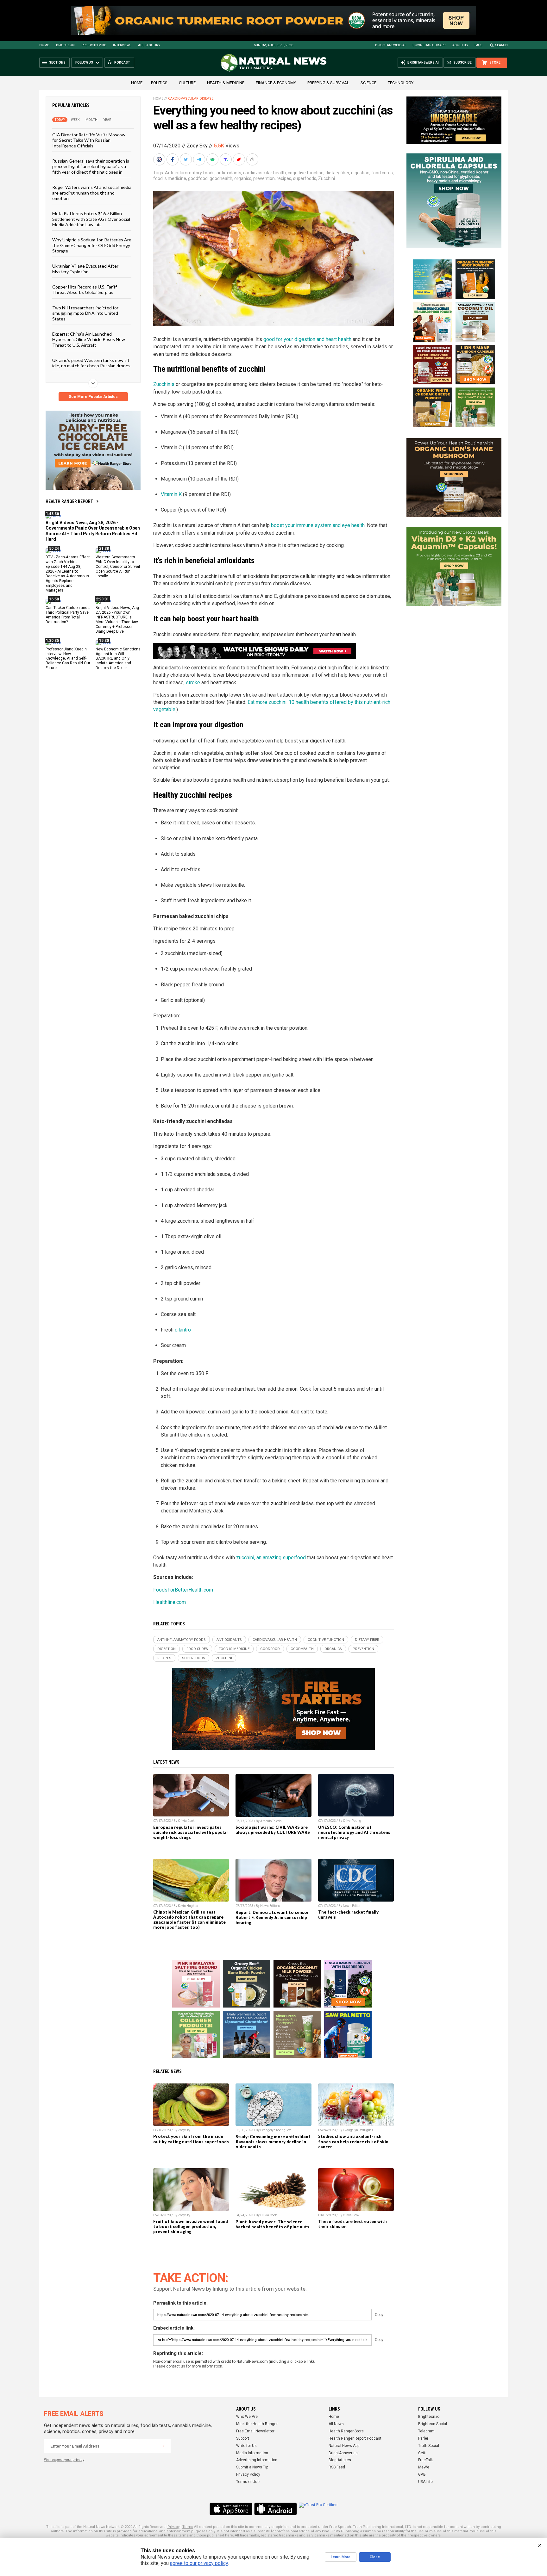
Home (44, 45)
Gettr (422, 2453)
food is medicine (170, 178)
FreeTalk (425, 2460)
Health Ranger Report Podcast (355, 2438)
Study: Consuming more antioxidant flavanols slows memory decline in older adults (273, 2142)
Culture (187, 83)
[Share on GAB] (213, 159)
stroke (193, 683)
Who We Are (247, 2417)
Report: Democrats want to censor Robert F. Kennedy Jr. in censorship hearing (272, 1917)
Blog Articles (340, 2460)
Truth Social (429, 2446)
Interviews (122, 45)
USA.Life (425, 2482)
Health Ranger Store (346, 2431)
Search (502, 45)
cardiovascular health (264, 173)
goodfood (198, 178)
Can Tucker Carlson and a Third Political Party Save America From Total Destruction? (68, 615)
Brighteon (65, 45)
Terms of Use (248, 2482)
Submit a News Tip (252, 2467)
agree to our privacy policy (199, 2563)
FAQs (478, 45)
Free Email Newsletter (255, 2431)
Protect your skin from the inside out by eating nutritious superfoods (191, 2139)
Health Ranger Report (69, 501)
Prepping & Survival (328, 83)
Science (368, 83)
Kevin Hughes (188, 1906)
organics (243, 178)
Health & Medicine (226, 83)
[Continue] (164, 2446)
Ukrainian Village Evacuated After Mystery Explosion (85, 269)
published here (220, 2535)
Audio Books (149, 45)
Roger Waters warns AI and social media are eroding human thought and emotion (92, 193)
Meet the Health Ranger (257, 2424)
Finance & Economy (276, 83)
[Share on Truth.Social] (226, 159)
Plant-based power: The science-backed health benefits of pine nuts (272, 2224)
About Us (460, 45)
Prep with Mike (94, 45)
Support (243, 2438)
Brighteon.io (429, 2417)
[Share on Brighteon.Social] (160, 159)
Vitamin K (171, 494)
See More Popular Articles (93, 397)
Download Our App (429, 45)
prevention (264, 178)
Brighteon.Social (433, 2424)
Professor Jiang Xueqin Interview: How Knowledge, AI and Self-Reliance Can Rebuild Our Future (68, 658)
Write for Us (246, 2446)
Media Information (252, 2453)
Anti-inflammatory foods (190, 173)
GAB (422, 2474)
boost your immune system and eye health (318, 525)
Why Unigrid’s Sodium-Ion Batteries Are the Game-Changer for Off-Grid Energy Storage (92, 245)
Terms (188, 2527)
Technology (401, 83)
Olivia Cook (186, 1821)
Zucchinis (164, 384)
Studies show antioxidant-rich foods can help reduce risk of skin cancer (353, 2141)
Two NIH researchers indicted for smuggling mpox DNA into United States (85, 313)
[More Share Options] (253, 159)
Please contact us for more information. (188, 2366)
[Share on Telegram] (200, 159)
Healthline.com (170, 1602)
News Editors (270, 1906)
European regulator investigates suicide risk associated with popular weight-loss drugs (191, 1832)
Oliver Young (352, 1821)
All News (336, 2424)
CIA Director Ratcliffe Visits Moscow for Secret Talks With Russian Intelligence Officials (89, 140)
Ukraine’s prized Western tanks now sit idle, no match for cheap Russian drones (91, 363)
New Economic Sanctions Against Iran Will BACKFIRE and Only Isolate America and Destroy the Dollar (118, 658)
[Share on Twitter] (186, 159)
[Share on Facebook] (173, 159)
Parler (423, 2438)
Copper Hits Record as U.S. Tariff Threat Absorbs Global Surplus (85, 289)
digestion (360, 173)
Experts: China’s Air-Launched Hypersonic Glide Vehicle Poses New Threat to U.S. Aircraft (89, 339)
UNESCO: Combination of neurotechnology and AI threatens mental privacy (354, 1832)
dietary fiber (337, 173)
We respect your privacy (64, 2460)
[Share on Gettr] (240, 159)
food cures (382, 173)
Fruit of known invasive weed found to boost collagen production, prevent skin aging (191, 2226)
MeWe (424, 2467)
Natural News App (344, 2446)
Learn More (341, 2557)
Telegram (426, 2431)
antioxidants (229, 173)
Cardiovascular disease (191, 99)
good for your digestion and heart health (307, 339)
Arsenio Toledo (271, 1821)
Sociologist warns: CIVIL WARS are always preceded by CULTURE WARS (273, 1830)
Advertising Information (257, 2460)
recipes (284, 178)
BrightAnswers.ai (390, 45)
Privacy (173, 2527)
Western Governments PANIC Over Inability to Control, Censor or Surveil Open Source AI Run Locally (118, 567)
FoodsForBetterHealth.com (183, 1590)
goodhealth (221, 178)
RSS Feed (337, 2467)
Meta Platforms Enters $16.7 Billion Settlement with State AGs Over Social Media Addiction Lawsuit (91, 219)
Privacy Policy (248, 2474)
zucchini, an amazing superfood (271, 1558)
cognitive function (306, 173)
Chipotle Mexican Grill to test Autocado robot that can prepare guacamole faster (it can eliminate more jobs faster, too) (189, 1920)
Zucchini (327, 178)
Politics (159, 83)
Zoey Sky (197, 146)
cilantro (183, 1330)
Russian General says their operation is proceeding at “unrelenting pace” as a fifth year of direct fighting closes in (91, 166)
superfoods (305, 178)
